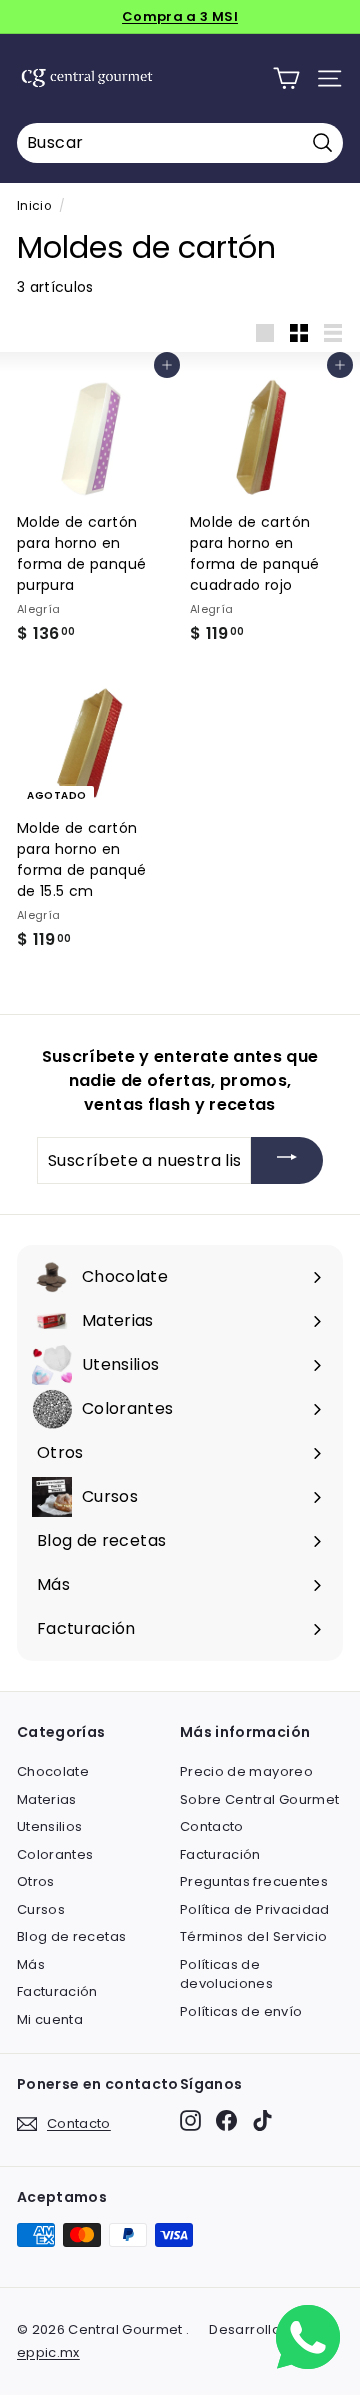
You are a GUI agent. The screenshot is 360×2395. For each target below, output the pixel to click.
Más (31, 1964)
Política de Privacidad (255, 1909)
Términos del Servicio (253, 1936)
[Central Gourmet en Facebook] (226, 2120)
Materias (47, 1799)
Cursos (41, 1909)
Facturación (57, 1991)
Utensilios (50, 1826)
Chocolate (53, 1771)
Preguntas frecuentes (254, 1881)
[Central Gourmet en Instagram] (190, 2120)
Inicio (34, 206)
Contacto (212, 1826)
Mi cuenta (50, 2019)
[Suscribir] (287, 1160)
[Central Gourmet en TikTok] (262, 2120)
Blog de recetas (71, 1936)
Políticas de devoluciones (226, 1974)
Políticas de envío (241, 2011)
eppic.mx (48, 2352)
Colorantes (55, 1854)
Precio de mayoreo (246, 1771)
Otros (36, 1881)
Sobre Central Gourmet (259, 1799)
